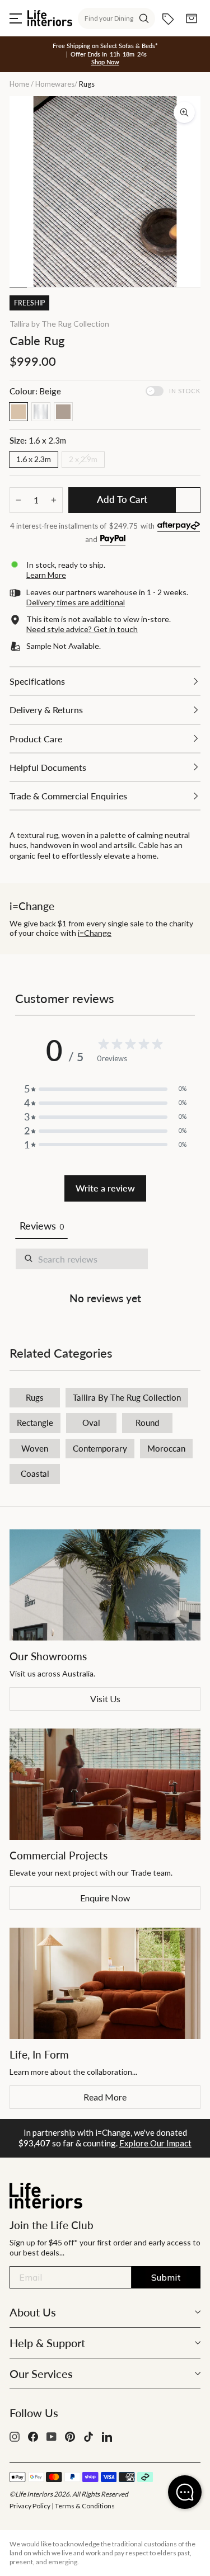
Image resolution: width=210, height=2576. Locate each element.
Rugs (35, 1397)
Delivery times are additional (76, 602)
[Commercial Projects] (105, 1784)
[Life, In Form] (105, 1983)
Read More (105, 2097)
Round (147, 1423)
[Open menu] (16, 18)
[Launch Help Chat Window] (185, 2492)
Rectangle (35, 1423)
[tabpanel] (105, 1279)
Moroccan (166, 1448)
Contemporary (100, 1448)
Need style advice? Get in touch (82, 629)
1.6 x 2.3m (34, 459)
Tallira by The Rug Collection (59, 324)
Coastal (35, 1473)
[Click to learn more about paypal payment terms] (113, 540)
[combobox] (116, 18)
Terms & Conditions (85, 2506)
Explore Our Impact (155, 2143)
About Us (33, 2312)
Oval (91, 1423)
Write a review (105, 1188)
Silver (41, 412)
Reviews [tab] (41, 1226)
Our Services (41, 2374)
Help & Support (47, 2343)
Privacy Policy (30, 2506)
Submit (166, 2277)
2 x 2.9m (83, 459)
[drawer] (105, 681)
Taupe (63, 412)
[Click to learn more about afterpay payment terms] (179, 527)
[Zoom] (184, 112)
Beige (18, 412)
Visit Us (105, 1699)
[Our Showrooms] (105, 1585)
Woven (35, 1448)
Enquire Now (105, 1898)
